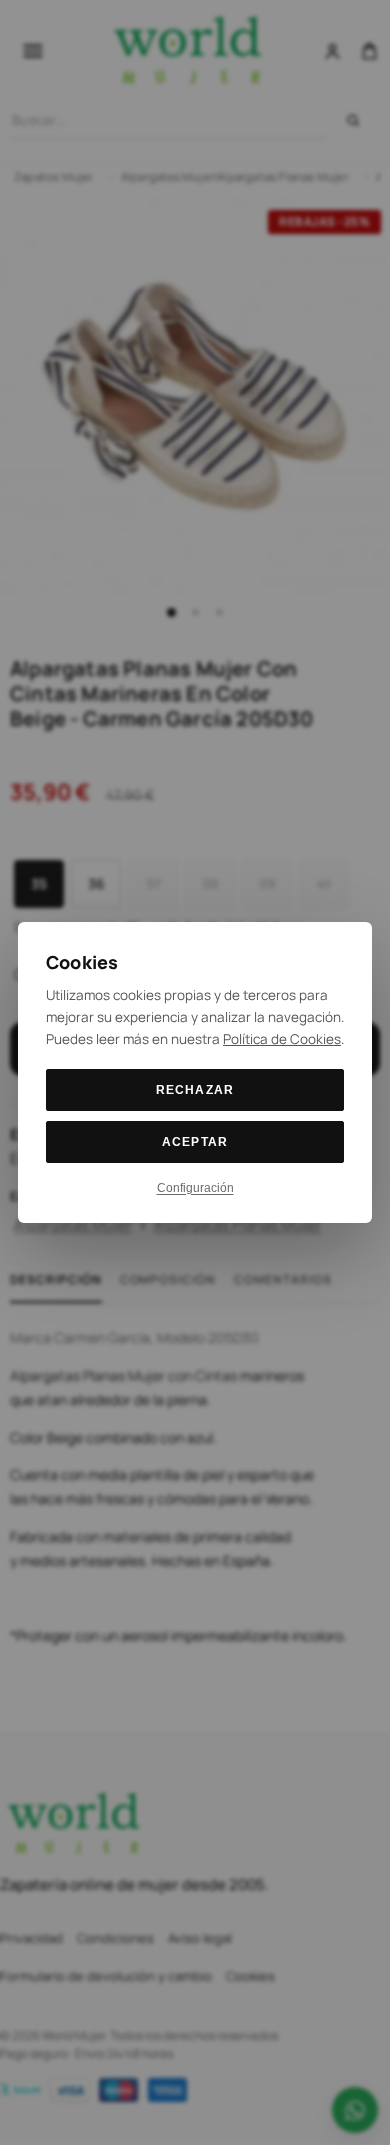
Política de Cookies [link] (282, 1039)
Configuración (195, 1188)
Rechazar (195, 1090)
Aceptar (195, 1142)
